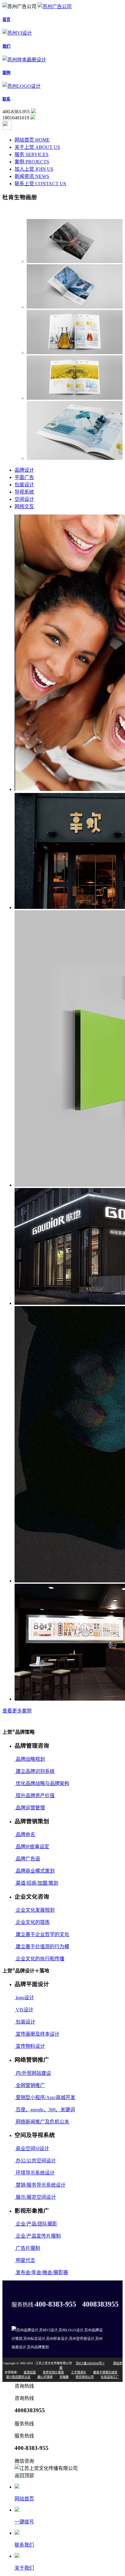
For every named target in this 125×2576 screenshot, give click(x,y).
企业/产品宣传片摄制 (38, 2236)
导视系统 (24, 492)
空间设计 (24, 499)
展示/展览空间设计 (35, 2197)
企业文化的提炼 (32, 1922)
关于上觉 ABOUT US (37, 147)
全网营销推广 (30, 2085)
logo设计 (24, 1998)
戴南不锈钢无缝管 (105, 2372)
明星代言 (25, 2260)
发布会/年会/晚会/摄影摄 (41, 2272)
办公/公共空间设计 (35, 2161)
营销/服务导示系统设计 (40, 2185)
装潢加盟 (30, 2372)
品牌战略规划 (30, 1759)
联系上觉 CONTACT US (40, 184)
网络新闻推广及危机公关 (42, 2122)
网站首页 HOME (32, 140)
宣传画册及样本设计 (37, 2034)
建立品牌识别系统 (35, 1771)
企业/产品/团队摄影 (36, 2224)
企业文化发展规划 (35, 1910)
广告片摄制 (27, 2248)
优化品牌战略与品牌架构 (42, 1783)
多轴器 (64, 2377)
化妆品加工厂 (110, 2377)
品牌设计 (24, 470)
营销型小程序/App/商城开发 (45, 2097)
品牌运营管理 (30, 1808)
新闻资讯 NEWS (32, 176)
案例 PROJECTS (32, 162)
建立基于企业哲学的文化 (42, 1934)
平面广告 (24, 477)
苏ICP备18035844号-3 (90, 2363)
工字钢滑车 (79, 2372)
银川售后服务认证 (18, 2377)
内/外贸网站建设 (33, 2073)
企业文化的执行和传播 (39, 1959)
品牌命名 (25, 1834)
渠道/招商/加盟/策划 (36, 1883)
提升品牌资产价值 (35, 1796)
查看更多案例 (17, 1711)
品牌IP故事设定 (32, 1847)
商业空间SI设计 (32, 2148)
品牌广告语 (27, 1859)
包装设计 (24, 485)
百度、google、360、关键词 (45, 2110)
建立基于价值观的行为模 (42, 1947)
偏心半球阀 (45, 2377)
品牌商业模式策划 (35, 1871)
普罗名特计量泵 (53, 2372)
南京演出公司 (85, 2377)
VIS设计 (24, 2010)
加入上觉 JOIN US (34, 169)
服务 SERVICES (32, 154)
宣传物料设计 (30, 2046)
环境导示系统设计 (35, 2173)
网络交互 (24, 506)
